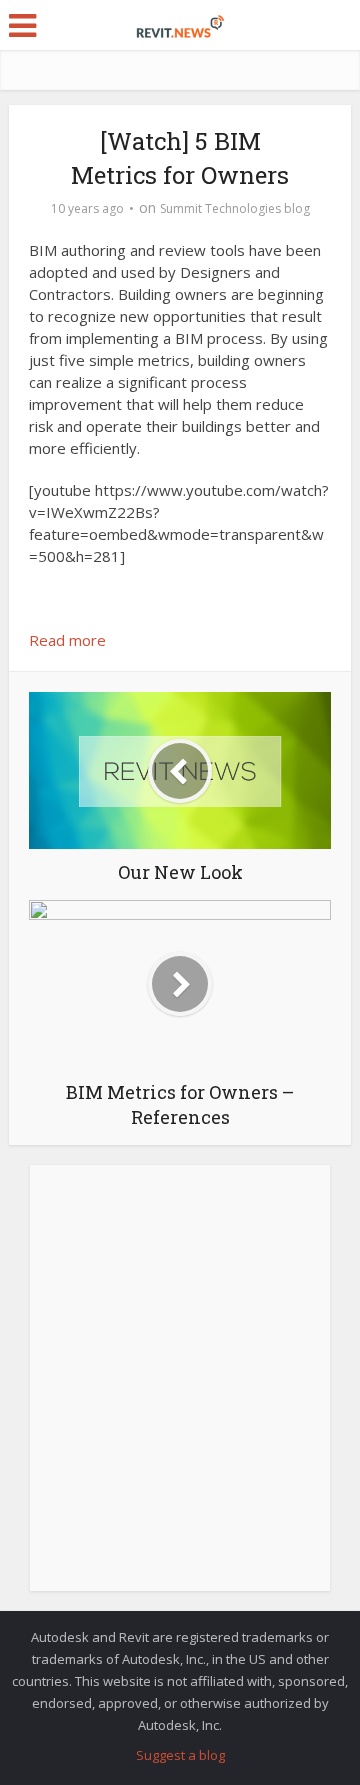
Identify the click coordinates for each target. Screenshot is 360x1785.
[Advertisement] (180, 1389)
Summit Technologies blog (235, 208)
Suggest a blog (180, 1755)
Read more (67, 640)
